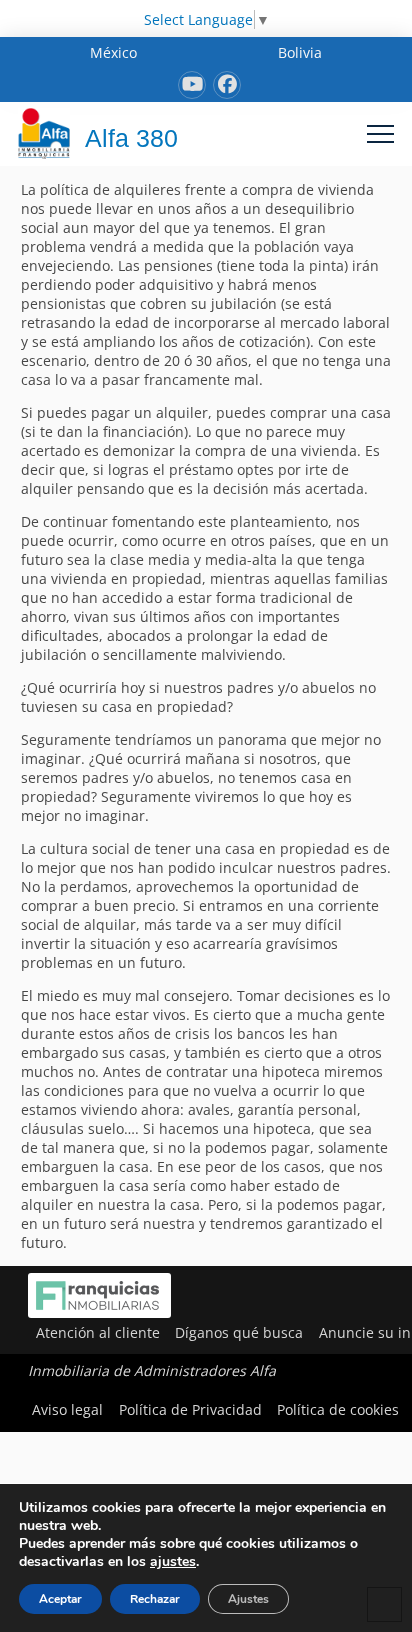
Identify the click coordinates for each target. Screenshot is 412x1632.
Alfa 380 (131, 138)
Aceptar (60, 1599)
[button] (380, 133)
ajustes (173, 1562)
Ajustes (248, 1599)
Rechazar (155, 1599)
